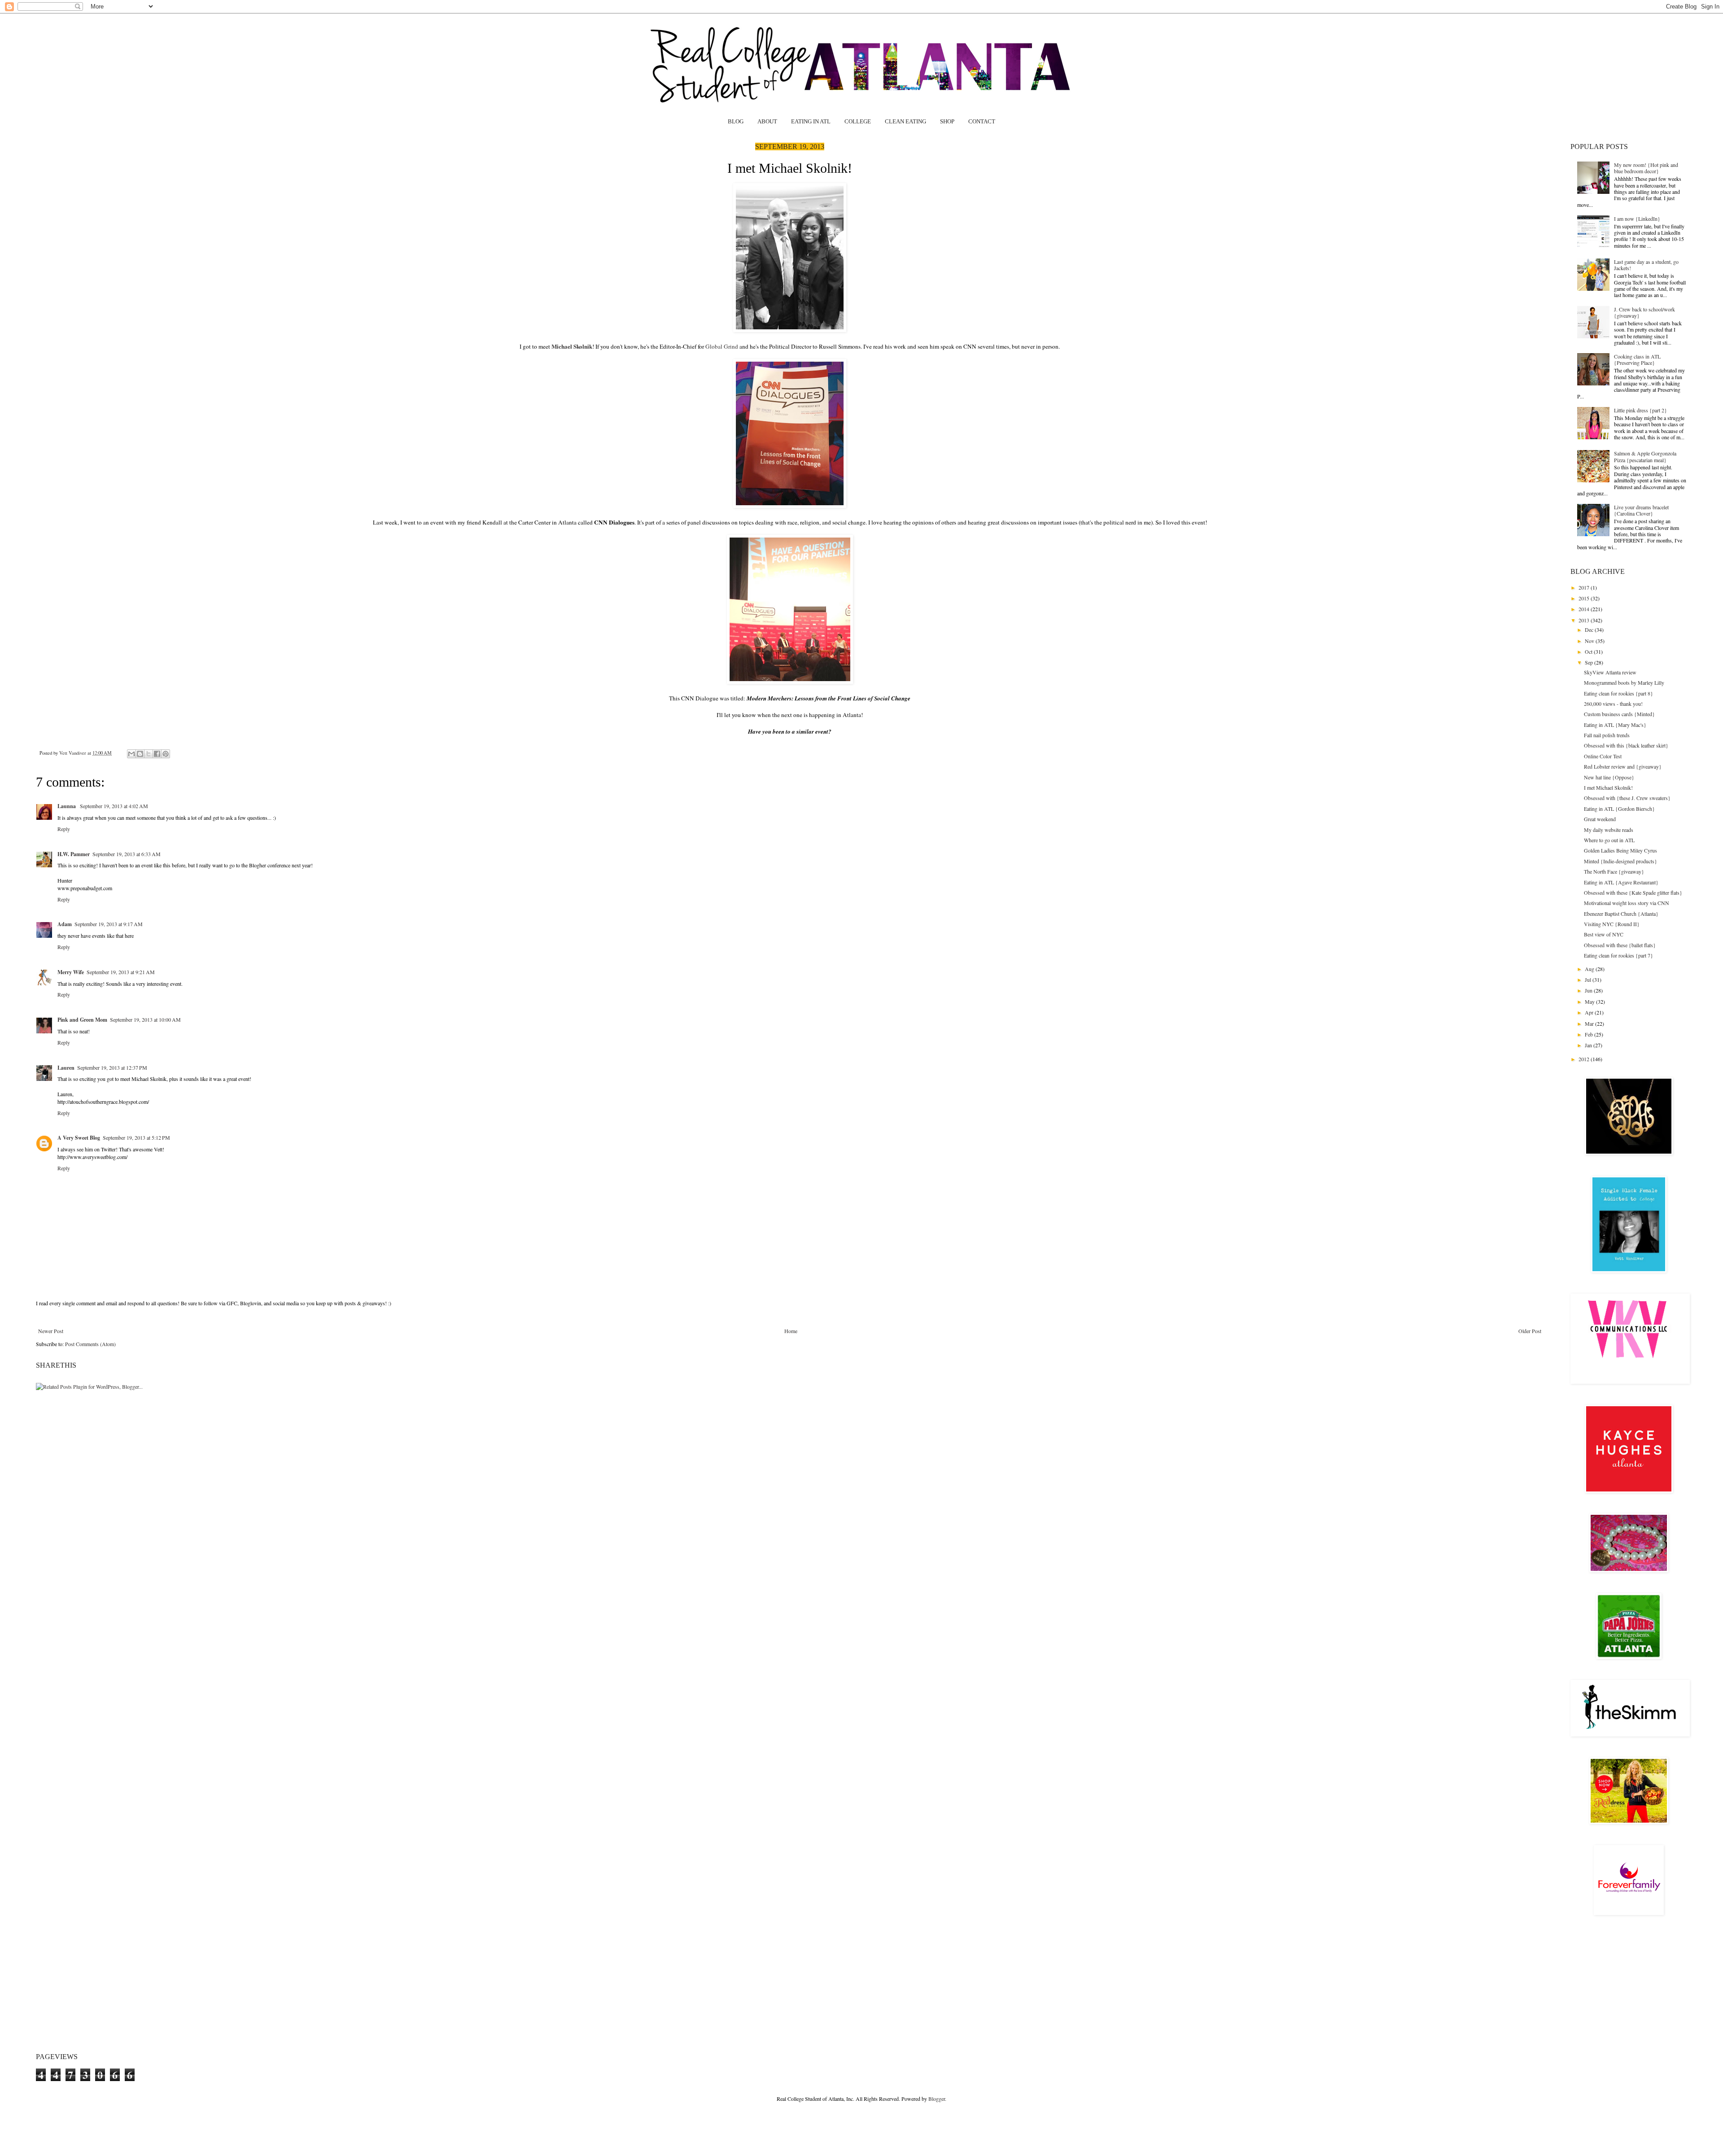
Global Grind (722, 346)
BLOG (736, 121)
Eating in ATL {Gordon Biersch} (1619, 809)
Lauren (66, 1068)
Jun (1589, 990)
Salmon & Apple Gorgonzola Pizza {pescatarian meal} (1645, 456)
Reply (64, 829)
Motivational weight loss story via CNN (1627, 903)
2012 (1585, 1059)
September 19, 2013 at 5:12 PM (136, 1137)
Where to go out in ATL (1609, 840)
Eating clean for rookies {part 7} (1618, 955)
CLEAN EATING (905, 121)
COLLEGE (858, 121)
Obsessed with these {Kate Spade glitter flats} (1633, 892)
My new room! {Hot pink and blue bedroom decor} (1646, 168)
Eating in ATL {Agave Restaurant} (1621, 882)
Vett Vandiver (73, 753)
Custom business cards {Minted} (1619, 714)
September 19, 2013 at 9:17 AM (109, 924)
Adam (65, 924)
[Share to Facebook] (157, 754)
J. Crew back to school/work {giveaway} (1644, 312)
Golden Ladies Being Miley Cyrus (1620, 850)
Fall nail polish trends (1607, 735)
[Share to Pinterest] (166, 754)
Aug (1590, 969)
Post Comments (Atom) (90, 1344)
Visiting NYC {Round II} (1612, 924)
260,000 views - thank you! (1613, 704)
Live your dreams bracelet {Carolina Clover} (1641, 510)
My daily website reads (1609, 830)
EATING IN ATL (811, 121)
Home (791, 1331)
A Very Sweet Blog (79, 1138)
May (1590, 1001)
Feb (1590, 1034)
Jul (1589, 980)
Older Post (1530, 1331)
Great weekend (1600, 819)
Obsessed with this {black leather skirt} (1626, 745)
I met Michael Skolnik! (1608, 787)
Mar (1590, 1023)
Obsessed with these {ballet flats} (1620, 945)
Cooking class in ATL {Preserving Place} (1637, 359)
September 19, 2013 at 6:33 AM (127, 854)
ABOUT (767, 121)
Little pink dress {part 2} (1640, 410)
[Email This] (131, 754)
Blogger (937, 2099)
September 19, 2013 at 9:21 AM (121, 972)
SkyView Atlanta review (1610, 672)
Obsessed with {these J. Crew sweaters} (1627, 798)
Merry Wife (71, 972)
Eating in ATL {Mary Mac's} (1615, 725)
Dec (1590, 630)
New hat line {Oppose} (1609, 777)
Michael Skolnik (572, 346)
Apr (1590, 1012)
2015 (1585, 598)
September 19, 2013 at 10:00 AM (145, 1019)
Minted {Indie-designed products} (1620, 861)
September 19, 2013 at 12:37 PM (112, 1067)
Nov (1590, 641)
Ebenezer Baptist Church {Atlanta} (1621, 914)
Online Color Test (1603, 756)
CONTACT (982, 121)
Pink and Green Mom (82, 1020)
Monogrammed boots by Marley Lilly (1624, 682)
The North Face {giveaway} (1614, 871)
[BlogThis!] (140, 754)
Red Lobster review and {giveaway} (1623, 766)
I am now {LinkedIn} (1637, 219)
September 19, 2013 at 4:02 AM (114, 806)
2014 (1585, 609)
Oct (1589, 652)
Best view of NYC (1604, 934)
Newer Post (51, 1331)
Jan (1589, 1045)
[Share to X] (149, 754)
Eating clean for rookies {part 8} (1618, 693)
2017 (1585, 587)
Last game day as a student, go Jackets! (1646, 265)
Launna (67, 806)
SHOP (947, 121)
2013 (1585, 620)
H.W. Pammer (74, 854)
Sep (1590, 662)
